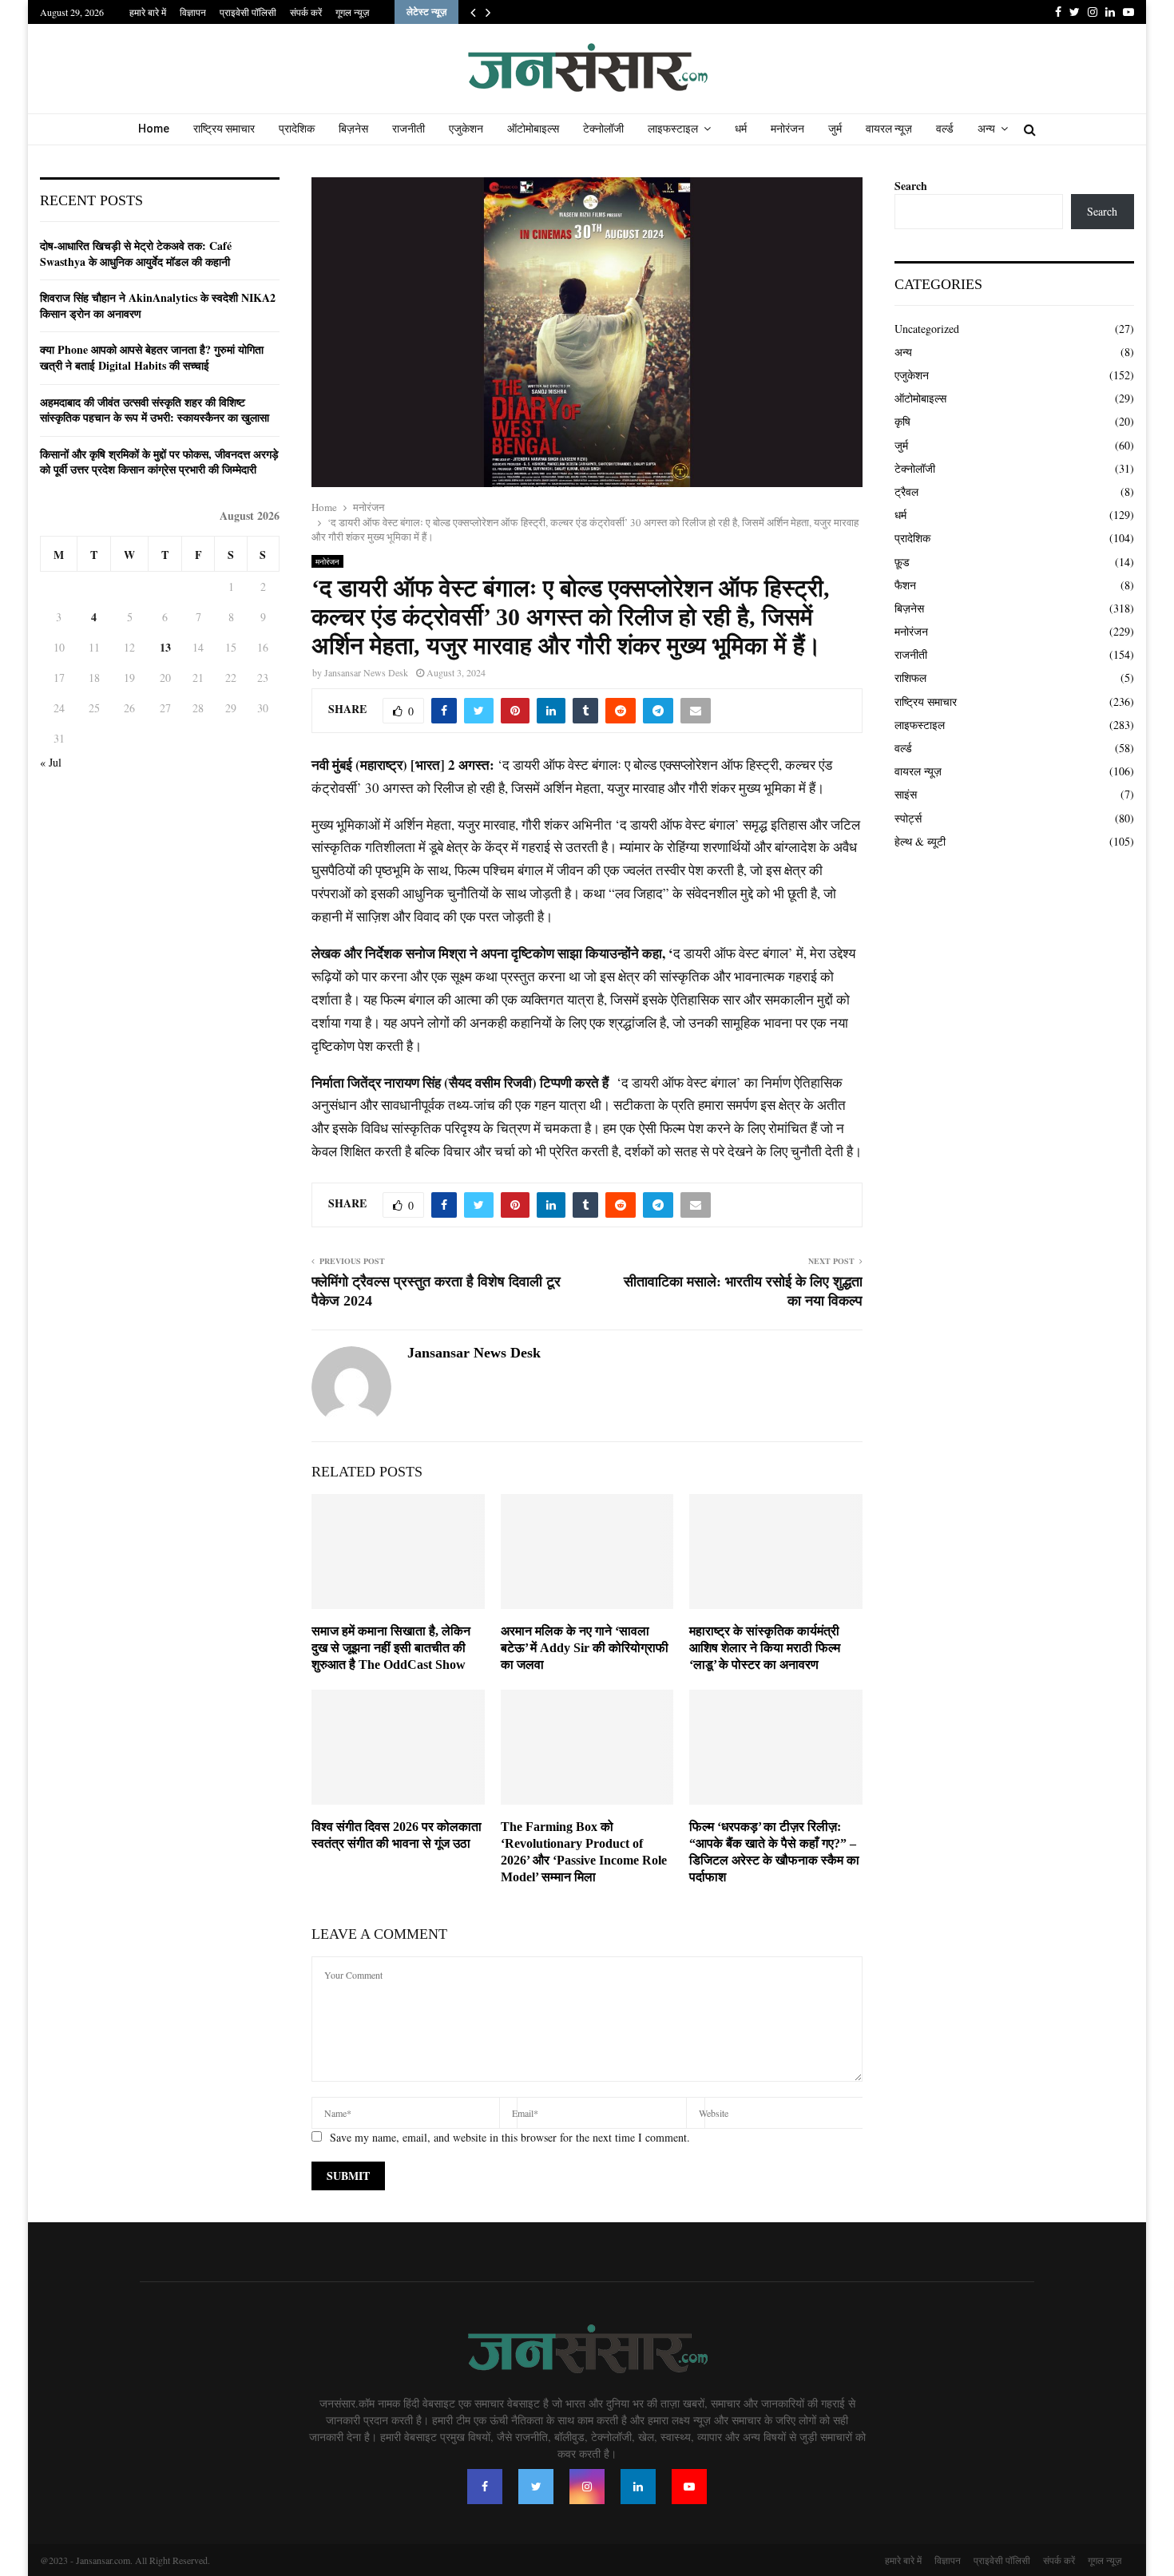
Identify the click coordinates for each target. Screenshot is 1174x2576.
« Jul (51, 762)
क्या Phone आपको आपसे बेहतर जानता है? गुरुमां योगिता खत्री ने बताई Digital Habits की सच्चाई (152, 357)
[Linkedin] (638, 2487)
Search (911, 186)
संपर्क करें (306, 12)
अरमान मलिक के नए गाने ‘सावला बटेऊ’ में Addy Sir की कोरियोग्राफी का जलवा (585, 1648)
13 (165, 647)
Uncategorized (927, 329)
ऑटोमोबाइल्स (533, 129)
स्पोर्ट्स (908, 818)
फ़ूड (902, 562)
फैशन (905, 585)
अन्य (986, 129)
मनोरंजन (787, 129)
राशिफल (910, 678)
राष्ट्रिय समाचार (224, 129)
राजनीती (409, 129)
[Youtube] (689, 2487)
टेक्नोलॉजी (603, 129)
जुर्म (835, 129)
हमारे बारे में (148, 12)
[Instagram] (587, 2487)
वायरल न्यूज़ (889, 129)
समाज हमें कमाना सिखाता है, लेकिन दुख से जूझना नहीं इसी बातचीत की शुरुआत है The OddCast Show (391, 1648)
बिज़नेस (353, 129)
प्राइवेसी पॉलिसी (248, 12)
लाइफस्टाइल (673, 129)
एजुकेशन (466, 129)
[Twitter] (536, 2487)
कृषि (902, 421)
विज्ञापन (193, 12)
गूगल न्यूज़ (352, 12)
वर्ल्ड (945, 129)
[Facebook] (485, 2487)
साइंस (906, 794)
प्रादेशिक (297, 129)
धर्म (741, 129)
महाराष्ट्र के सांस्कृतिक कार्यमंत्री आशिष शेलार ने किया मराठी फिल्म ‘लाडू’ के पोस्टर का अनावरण (765, 1648)
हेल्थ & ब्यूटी (920, 841)
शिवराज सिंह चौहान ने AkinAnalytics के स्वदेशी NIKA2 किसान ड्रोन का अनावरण (158, 305)
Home (154, 129)
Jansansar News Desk (366, 672)
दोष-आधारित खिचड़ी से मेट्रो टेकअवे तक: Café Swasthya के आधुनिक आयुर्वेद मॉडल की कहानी (136, 254)
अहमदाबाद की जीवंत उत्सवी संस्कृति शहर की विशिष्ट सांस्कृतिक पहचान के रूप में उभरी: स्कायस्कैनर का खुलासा (155, 410)
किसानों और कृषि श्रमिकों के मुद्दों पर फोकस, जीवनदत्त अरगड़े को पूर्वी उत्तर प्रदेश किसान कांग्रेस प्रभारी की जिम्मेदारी (159, 462)
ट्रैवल (906, 491)
